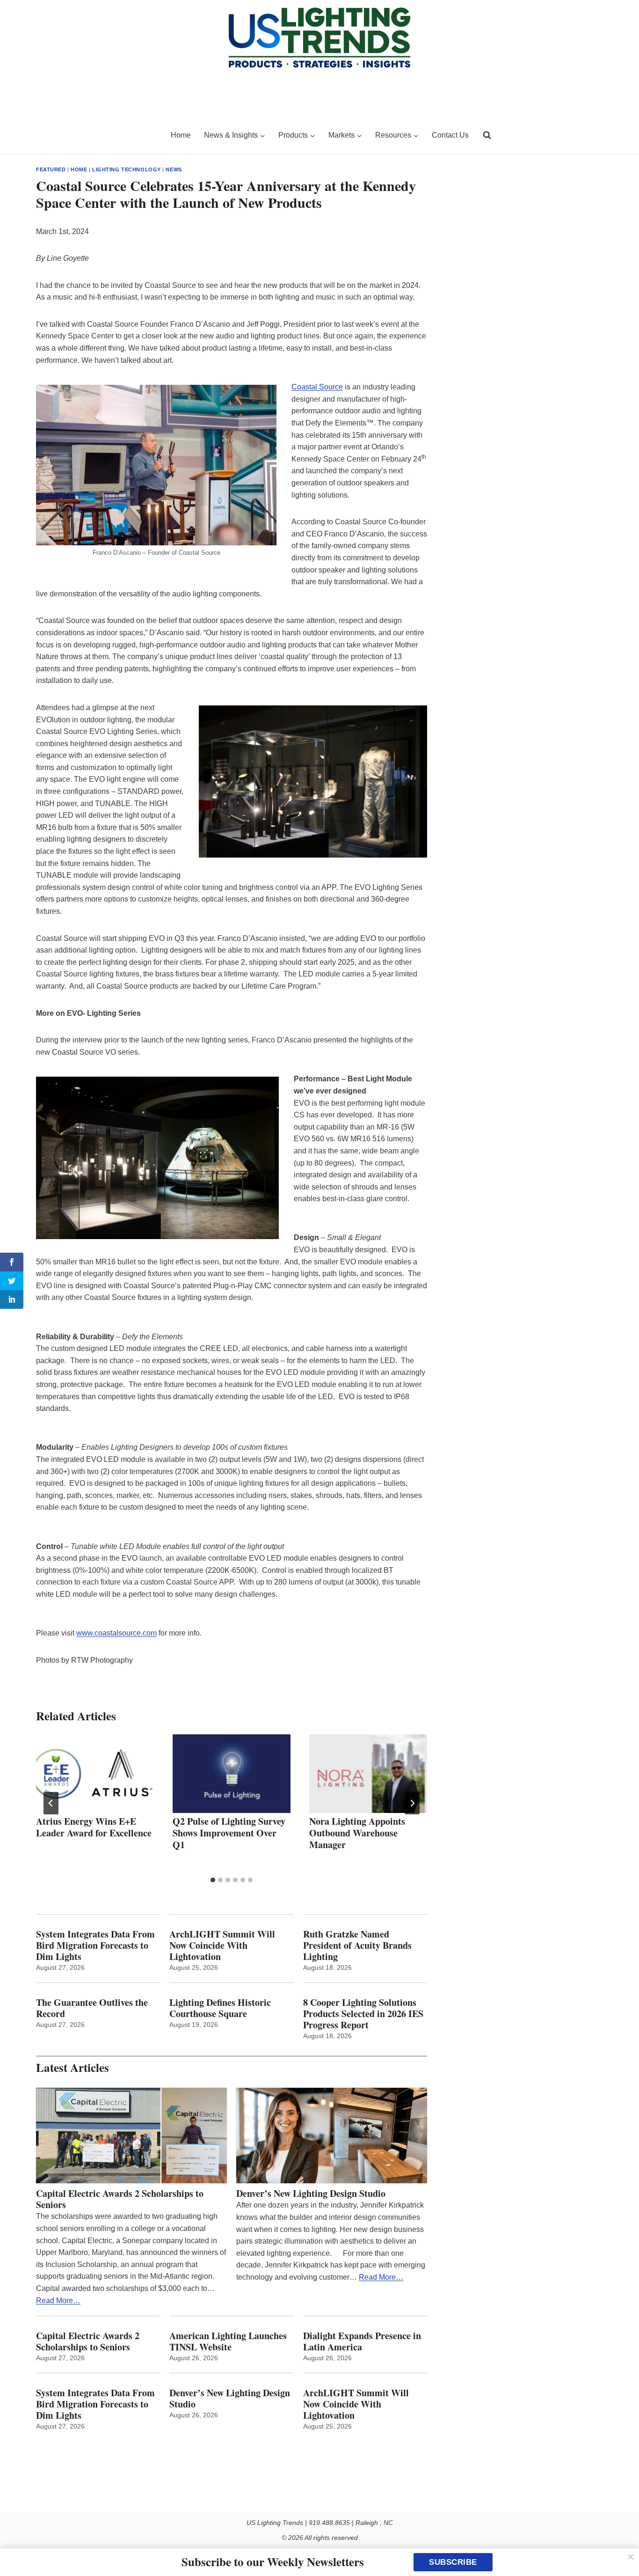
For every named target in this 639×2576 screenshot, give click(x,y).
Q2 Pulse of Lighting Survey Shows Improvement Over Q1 (229, 1833)
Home (181, 135)
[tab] (213, 1880)
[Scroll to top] (621, 2549)
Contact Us (450, 135)
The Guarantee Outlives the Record (92, 2008)
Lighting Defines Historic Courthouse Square (220, 2008)
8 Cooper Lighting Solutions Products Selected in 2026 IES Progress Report (363, 2014)
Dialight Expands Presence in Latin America (362, 2341)
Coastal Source (317, 387)
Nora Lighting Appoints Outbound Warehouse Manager (357, 1833)
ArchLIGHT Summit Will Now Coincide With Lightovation (222, 1945)
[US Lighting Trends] (98, 135)
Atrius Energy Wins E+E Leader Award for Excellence (94, 1827)
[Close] (631, 2557)
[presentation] (95, 1774)
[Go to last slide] (51, 1803)
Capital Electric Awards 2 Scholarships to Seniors (120, 2199)
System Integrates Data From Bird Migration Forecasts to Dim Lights (95, 1945)
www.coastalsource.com (116, 1633)
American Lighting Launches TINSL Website (228, 2341)
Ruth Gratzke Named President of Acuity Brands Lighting (357, 1945)
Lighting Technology (127, 169)
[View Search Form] (487, 135)
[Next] (412, 1803)
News (174, 169)
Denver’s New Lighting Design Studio (311, 2194)
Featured (51, 169)
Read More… (58, 2301)
